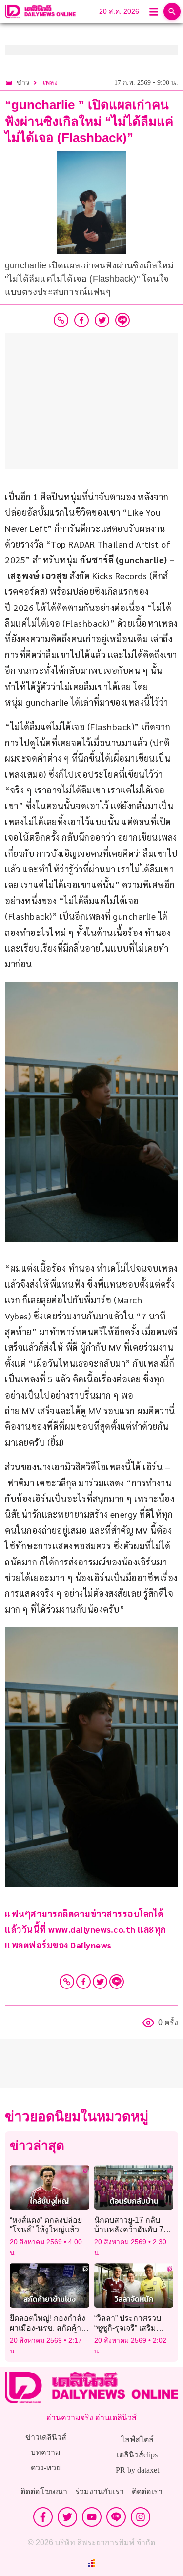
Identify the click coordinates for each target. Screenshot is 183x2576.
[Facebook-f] (43, 2517)
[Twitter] (100, 1982)
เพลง (50, 83)
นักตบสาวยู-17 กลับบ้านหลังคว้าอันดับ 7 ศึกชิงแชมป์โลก (129, 2229)
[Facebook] (83, 1982)
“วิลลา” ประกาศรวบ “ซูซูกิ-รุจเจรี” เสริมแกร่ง (128, 2327)
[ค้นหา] (172, 11)
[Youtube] (92, 2517)
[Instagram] (141, 2517)
